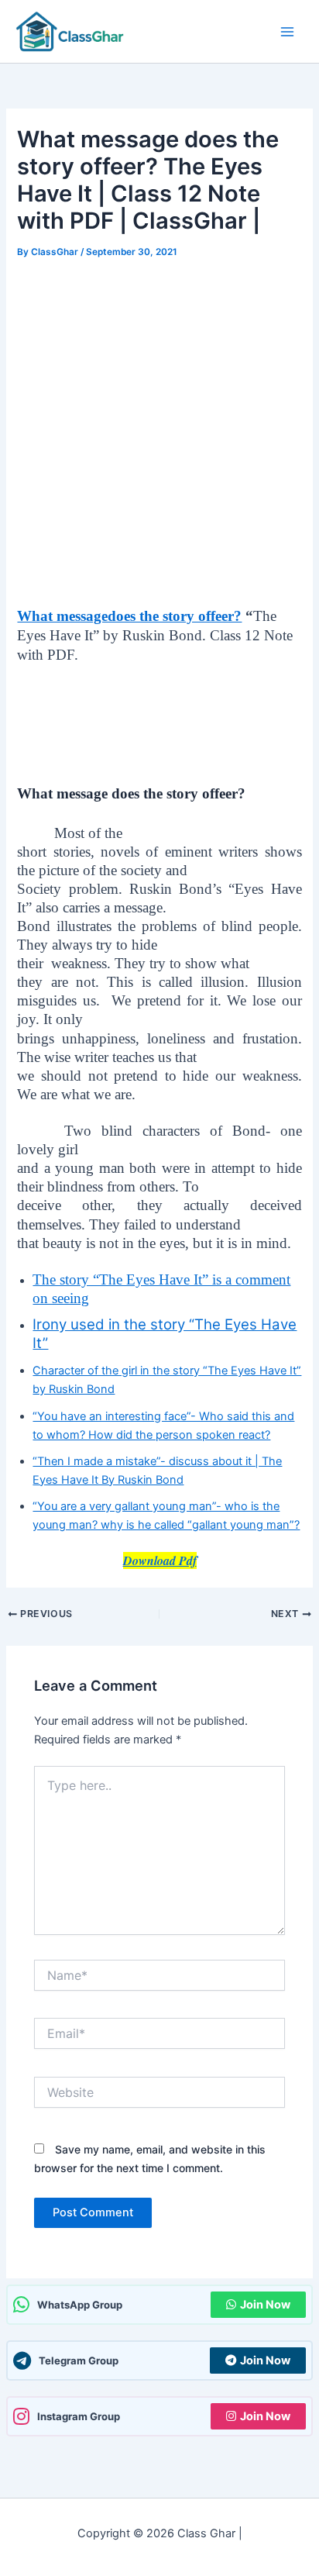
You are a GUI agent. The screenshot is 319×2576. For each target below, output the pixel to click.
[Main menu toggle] (287, 32)
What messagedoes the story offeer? (129, 616)
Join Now (265, 2305)
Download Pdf (160, 1560)
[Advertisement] (159, 430)
